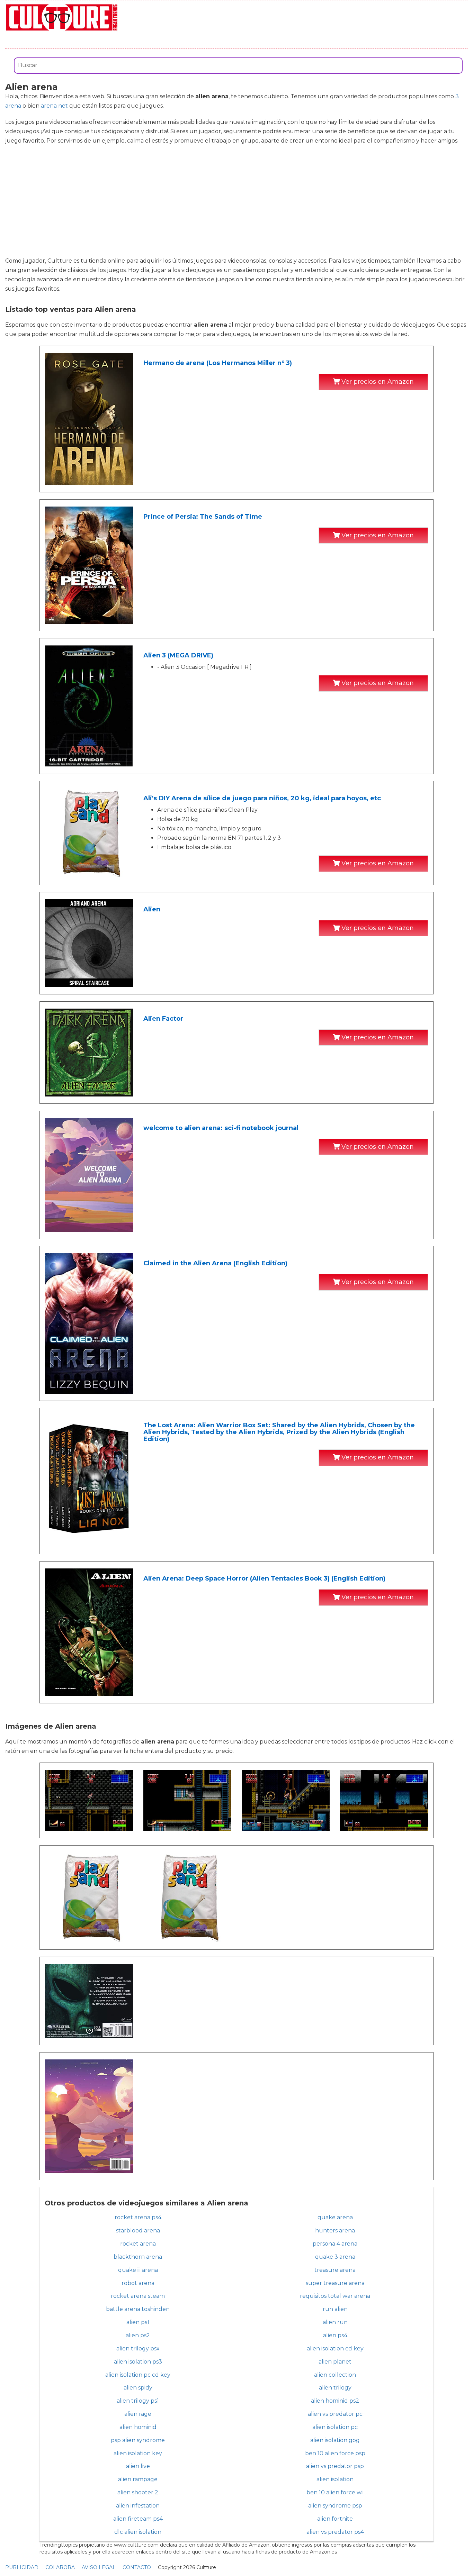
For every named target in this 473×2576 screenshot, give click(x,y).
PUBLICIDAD (22, 2567)
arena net (54, 106)
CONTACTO (137, 2567)
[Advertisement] (237, 201)
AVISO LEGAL (99, 2567)
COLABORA (60, 2567)
